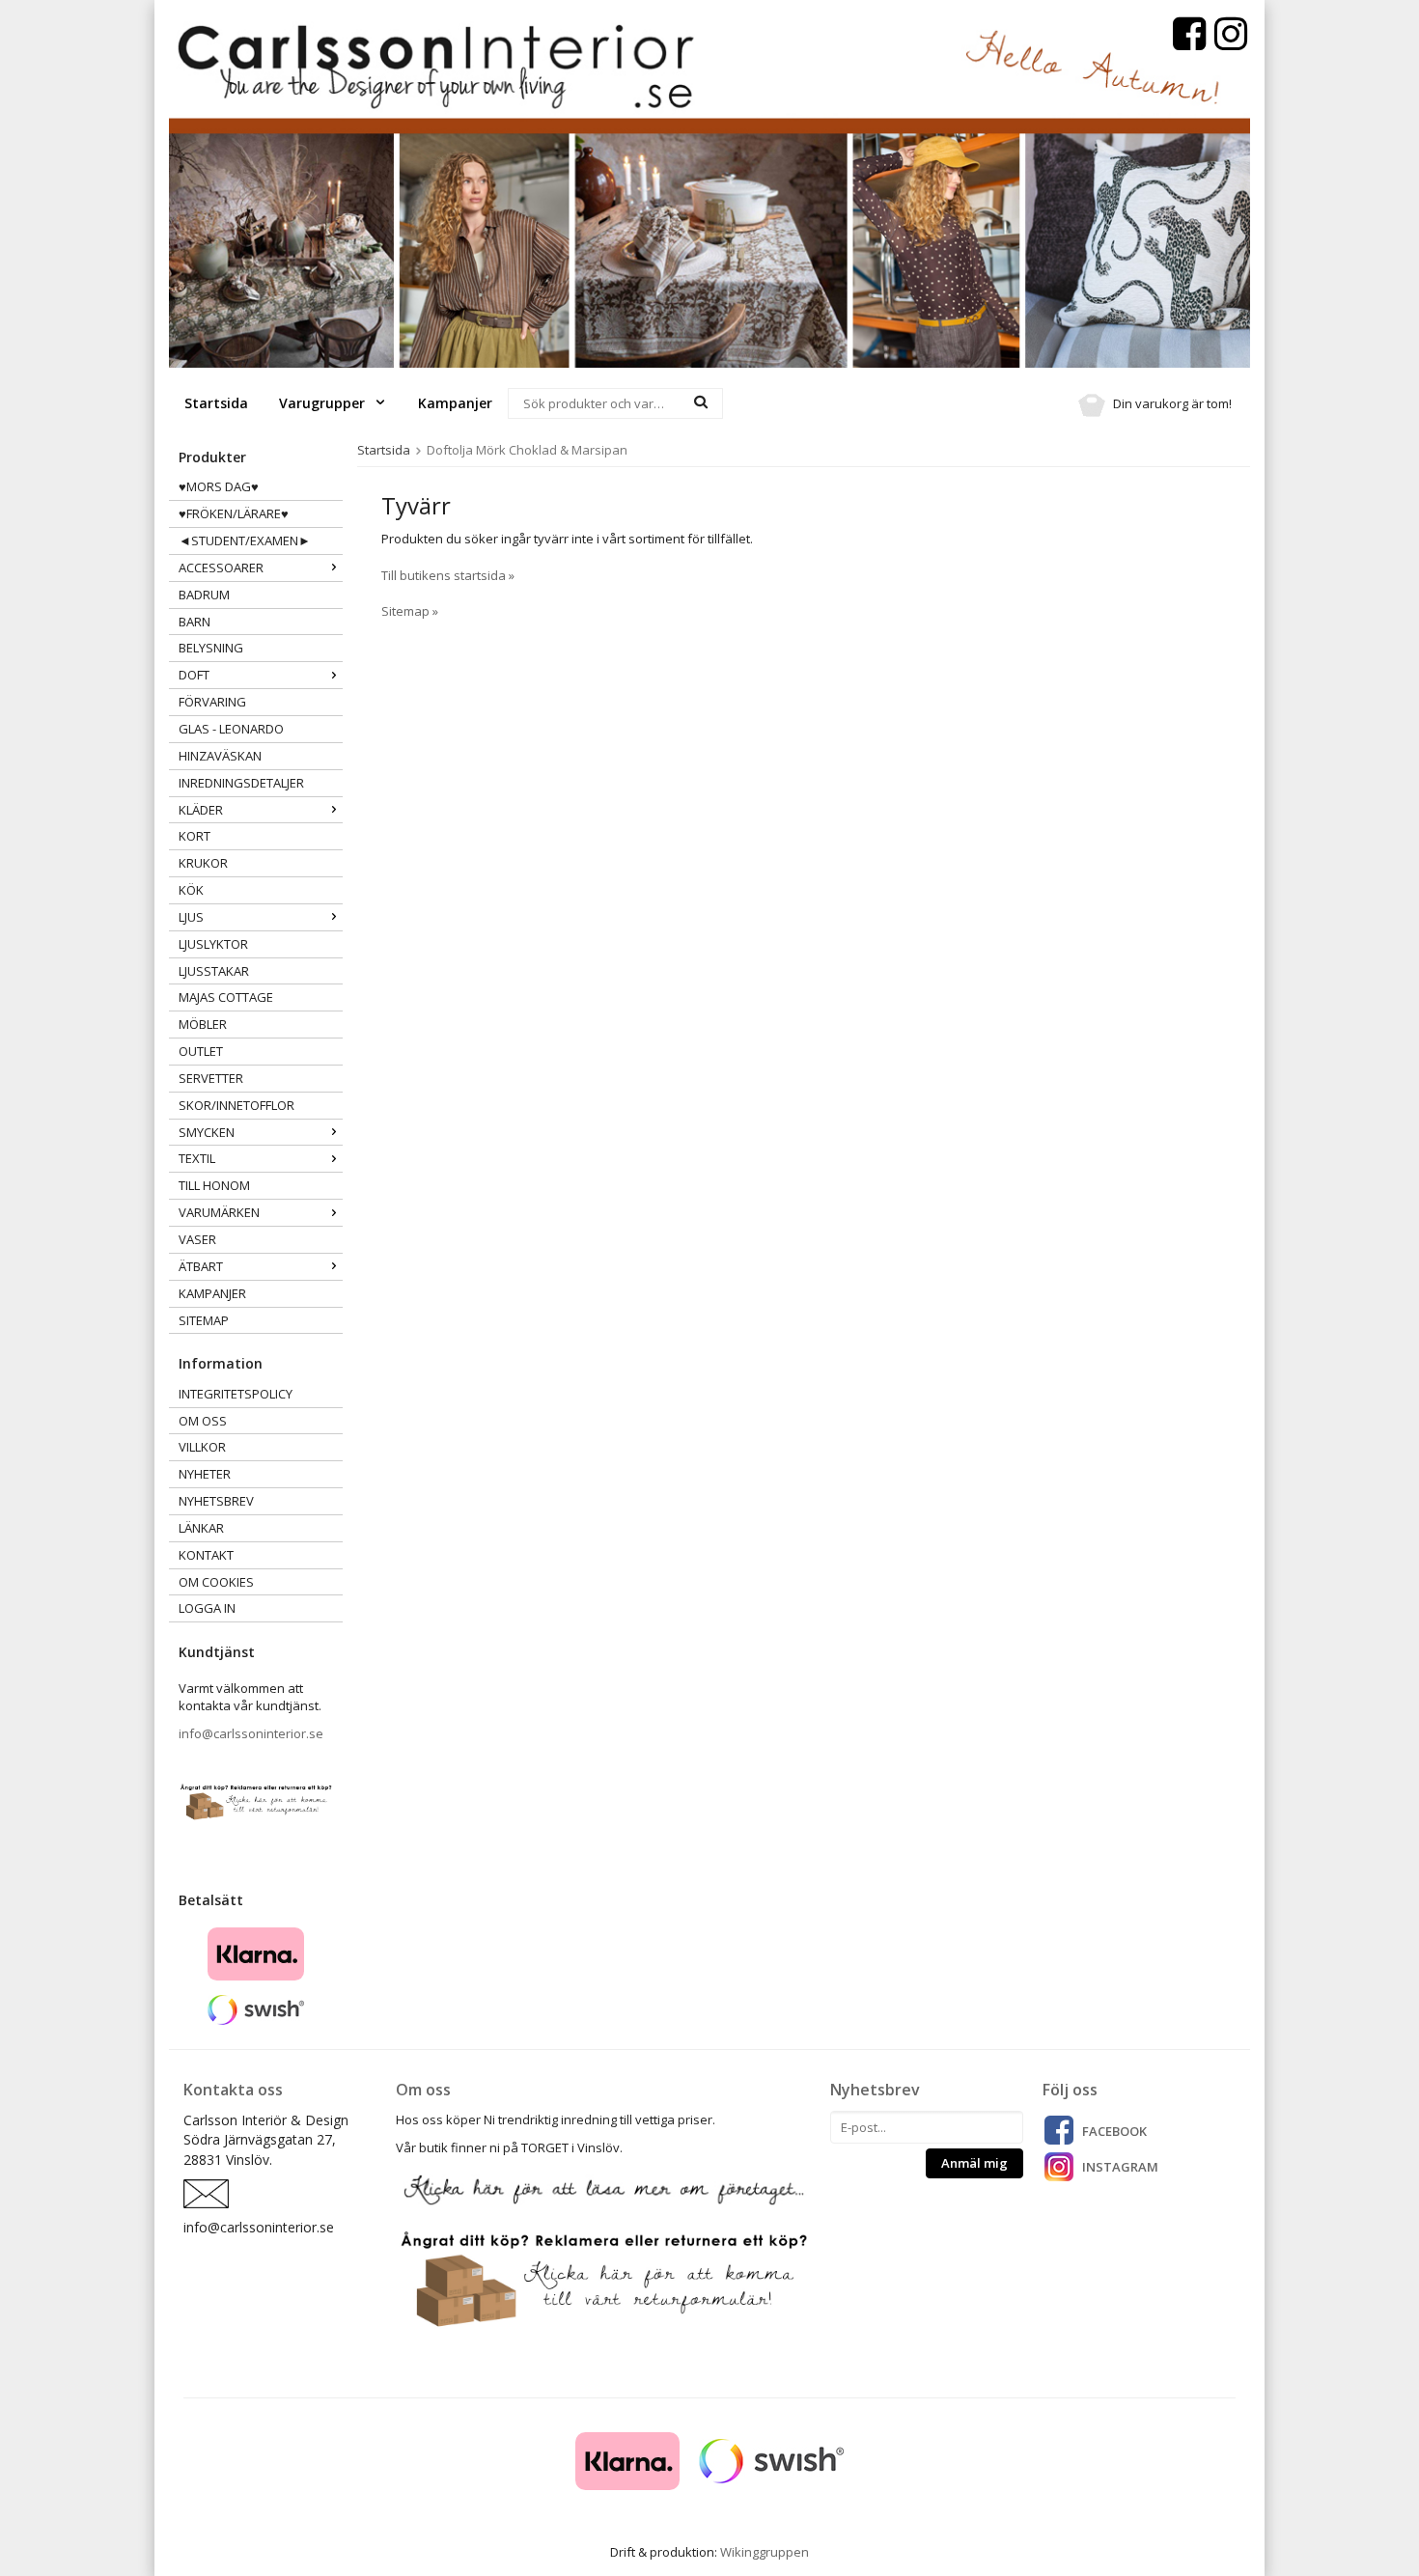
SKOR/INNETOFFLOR (236, 1105)
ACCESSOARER (221, 568)
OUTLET (201, 1051)
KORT (195, 836)
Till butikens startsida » (448, 575)
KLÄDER (201, 810)
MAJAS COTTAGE (226, 997)
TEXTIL (197, 1158)
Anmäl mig (974, 2163)
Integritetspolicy (236, 1394)
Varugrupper (324, 403)
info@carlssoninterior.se (251, 1733)
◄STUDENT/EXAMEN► (245, 540)
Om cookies (216, 1582)
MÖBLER (203, 1024)
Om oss (203, 1421)
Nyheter (205, 1474)
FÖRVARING (212, 702)
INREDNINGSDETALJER (241, 783)
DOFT (194, 675)
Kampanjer (455, 403)
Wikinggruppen (765, 2552)
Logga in (207, 1608)
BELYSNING (211, 648)
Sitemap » (410, 611)
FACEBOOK (1114, 2131)
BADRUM (204, 595)
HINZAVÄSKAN (220, 756)
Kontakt (206, 1555)
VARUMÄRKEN (219, 1212)
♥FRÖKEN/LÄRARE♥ (234, 513)
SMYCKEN (207, 1132)
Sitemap (204, 1320)
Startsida (216, 403)
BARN (195, 622)
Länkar (201, 1528)
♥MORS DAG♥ (219, 486)
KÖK (191, 890)
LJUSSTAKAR (214, 971)
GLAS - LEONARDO (231, 729)
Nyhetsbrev (216, 1501)
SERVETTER (211, 1078)
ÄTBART (201, 1266)
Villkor (202, 1447)
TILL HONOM (214, 1185)
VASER (197, 1239)
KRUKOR (203, 863)
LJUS (191, 917)
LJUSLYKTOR (213, 944)
